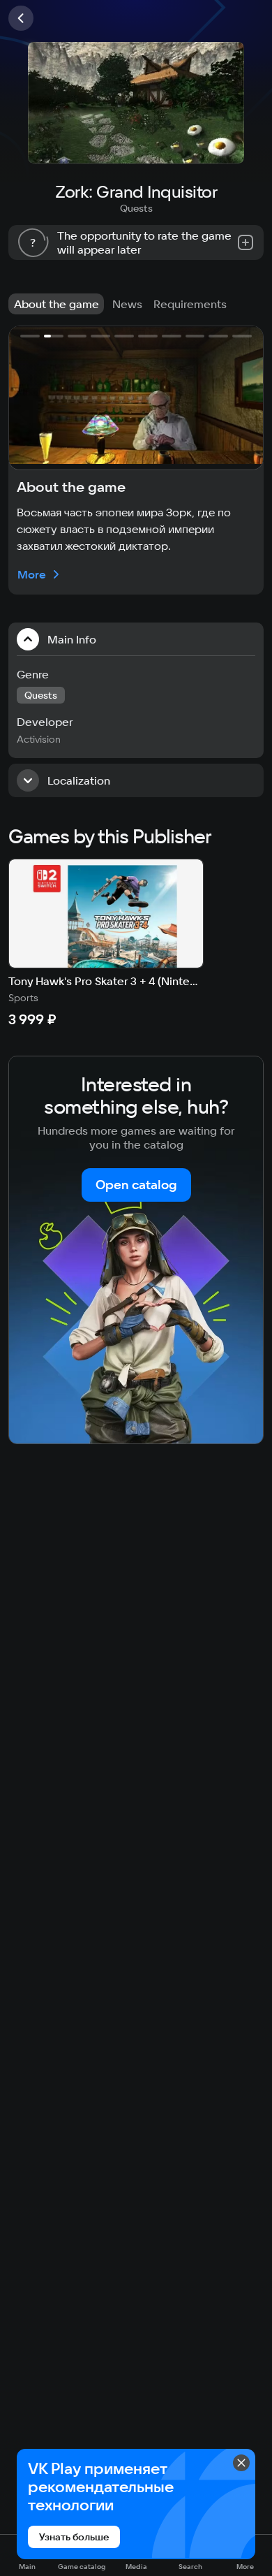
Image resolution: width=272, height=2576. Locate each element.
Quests (136, 208)
